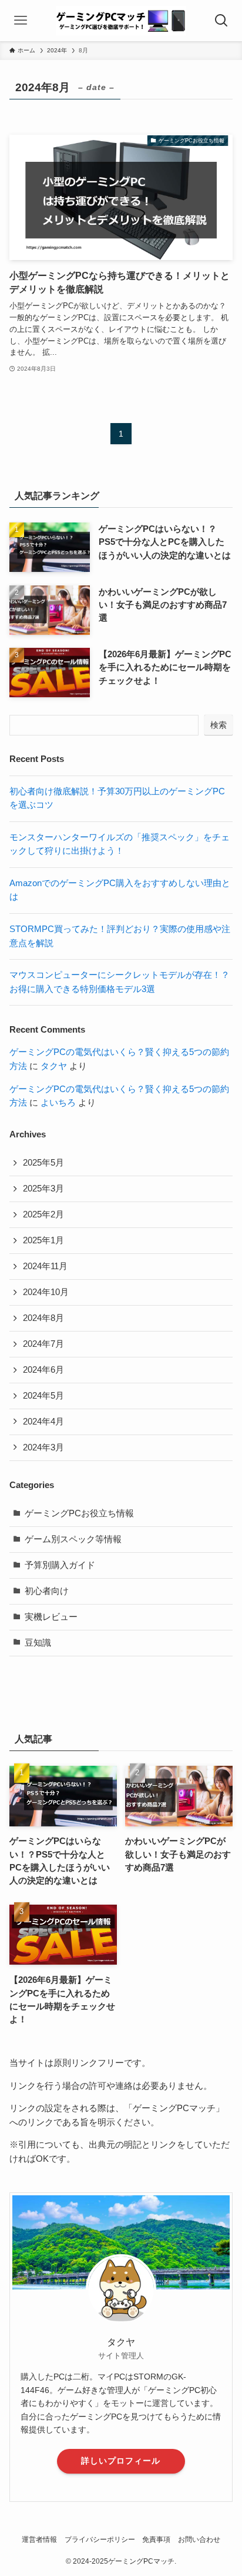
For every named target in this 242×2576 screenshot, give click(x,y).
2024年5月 (43, 1396)
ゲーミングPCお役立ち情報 (79, 1513)
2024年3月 (43, 1447)
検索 (219, 725)
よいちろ (58, 1103)
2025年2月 (43, 1214)
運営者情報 (39, 2540)
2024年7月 (43, 1344)
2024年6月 (43, 1370)
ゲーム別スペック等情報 (73, 1539)
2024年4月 (43, 1422)
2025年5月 (43, 1163)
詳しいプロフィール (121, 2461)
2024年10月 (46, 1292)
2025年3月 (43, 1189)
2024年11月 (45, 1266)
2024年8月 (43, 1318)
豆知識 (38, 1643)
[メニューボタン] (21, 21)
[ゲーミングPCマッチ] (121, 21)
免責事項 (156, 2540)
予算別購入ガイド (60, 1565)
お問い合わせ (199, 2540)
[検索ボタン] (221, 21)
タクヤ (54, 1066)
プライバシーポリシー (100, 2540)
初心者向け (47, 1591)
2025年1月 (43, 1240)
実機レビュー (51, 1617)
